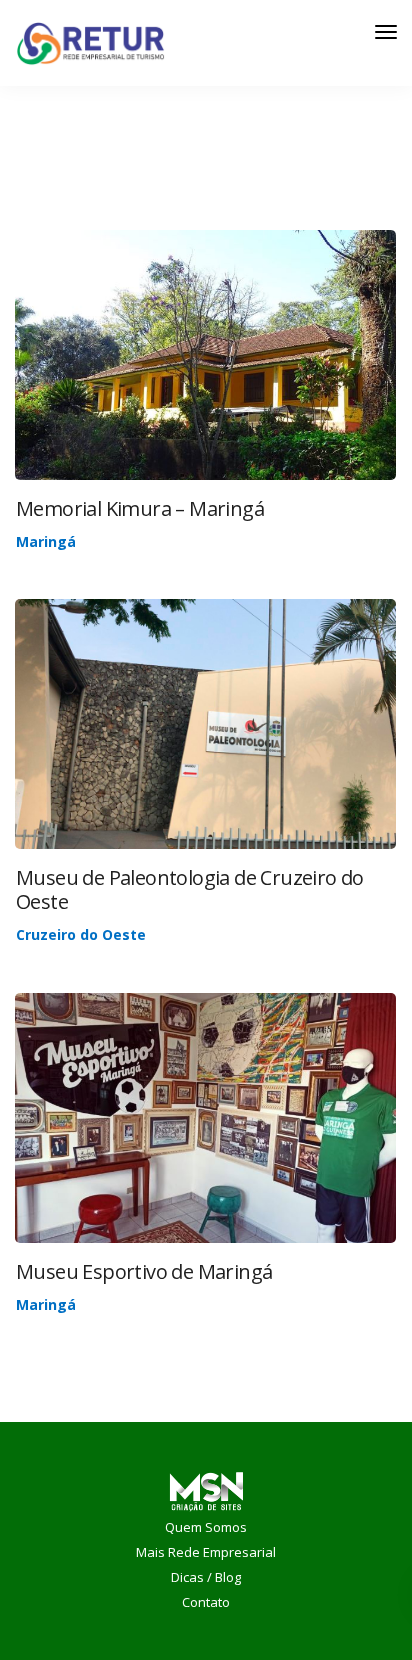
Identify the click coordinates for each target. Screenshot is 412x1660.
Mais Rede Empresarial (206, 1552)
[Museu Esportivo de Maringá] (205, 1143)
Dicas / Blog (206, 1577)
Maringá (46, 541)
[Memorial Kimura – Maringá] (205, 381)
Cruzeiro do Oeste (81, 934)
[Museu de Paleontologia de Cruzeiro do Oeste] (205, 734)
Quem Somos (206, 1527)
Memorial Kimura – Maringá (140, 508)
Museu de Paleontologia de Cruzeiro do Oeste (190, 889)
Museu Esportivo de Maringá (144, 1271)
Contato (206, 1602)
